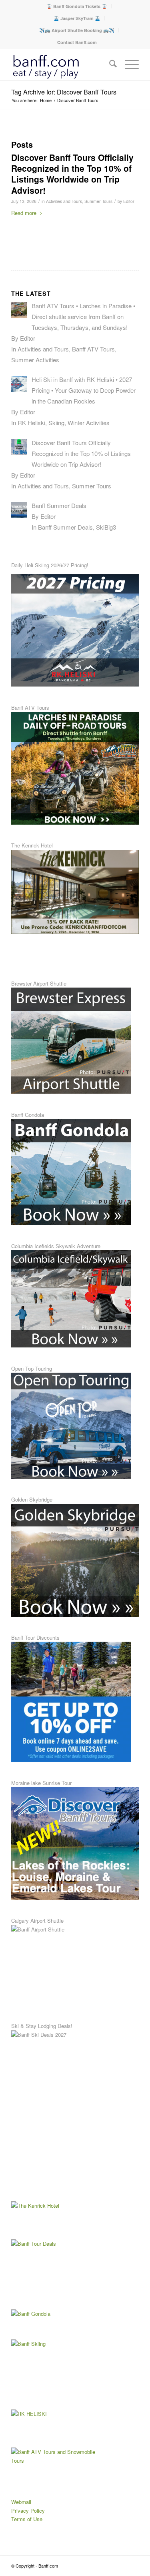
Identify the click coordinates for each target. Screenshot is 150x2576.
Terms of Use (27, 2519)
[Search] (109, 64)
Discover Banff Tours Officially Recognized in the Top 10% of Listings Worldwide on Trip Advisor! (72, 174)
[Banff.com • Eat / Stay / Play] (62, 64)
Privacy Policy (28, 2511)
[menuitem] (77, 6)
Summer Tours (98, 201)
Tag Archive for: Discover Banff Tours (64, 92)
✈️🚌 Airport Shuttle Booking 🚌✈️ (77, 30)
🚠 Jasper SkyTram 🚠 (77, 18)
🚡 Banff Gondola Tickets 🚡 (77, 6)
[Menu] (128, 64)
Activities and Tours (64, 201)
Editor (129, 201)
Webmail (21, 2502)
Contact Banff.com (77, 42)
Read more (24, 213)
